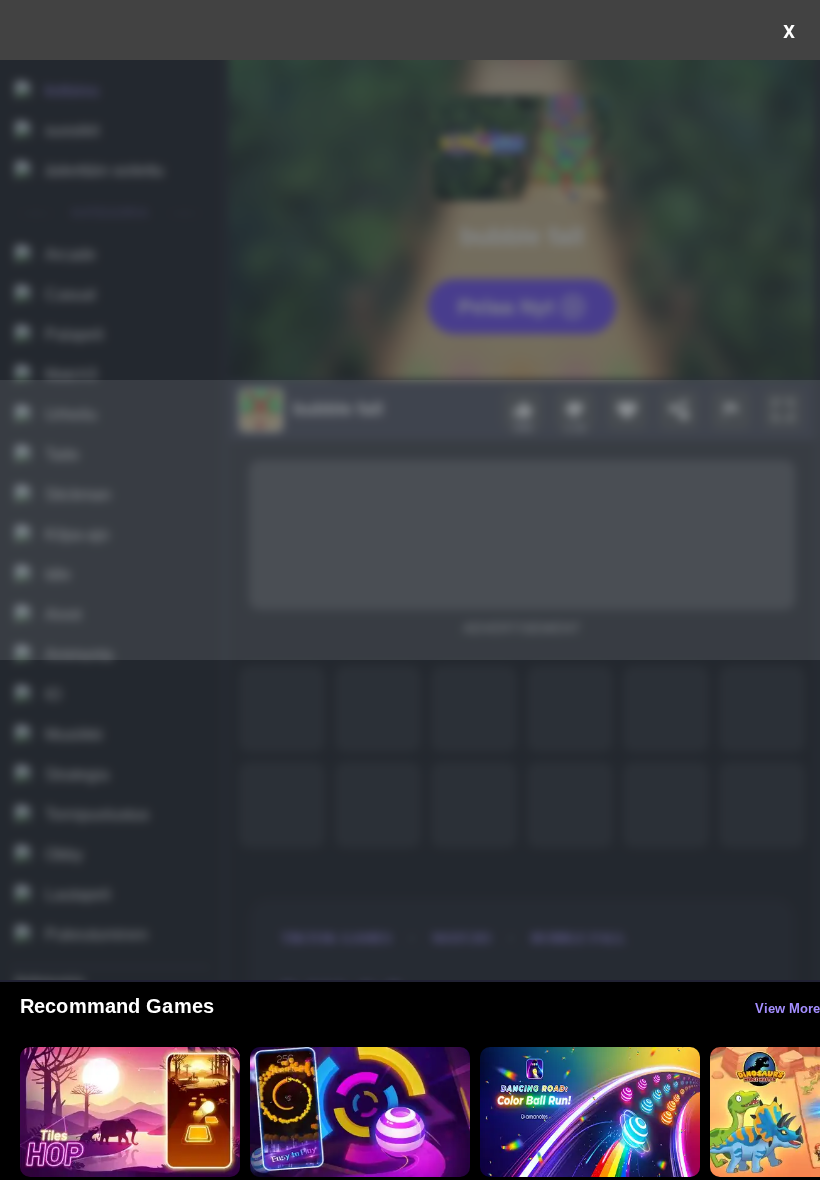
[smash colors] (360, 1112)
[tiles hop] (130, 1112)
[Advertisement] (410, 520)
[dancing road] (590, 1112)
